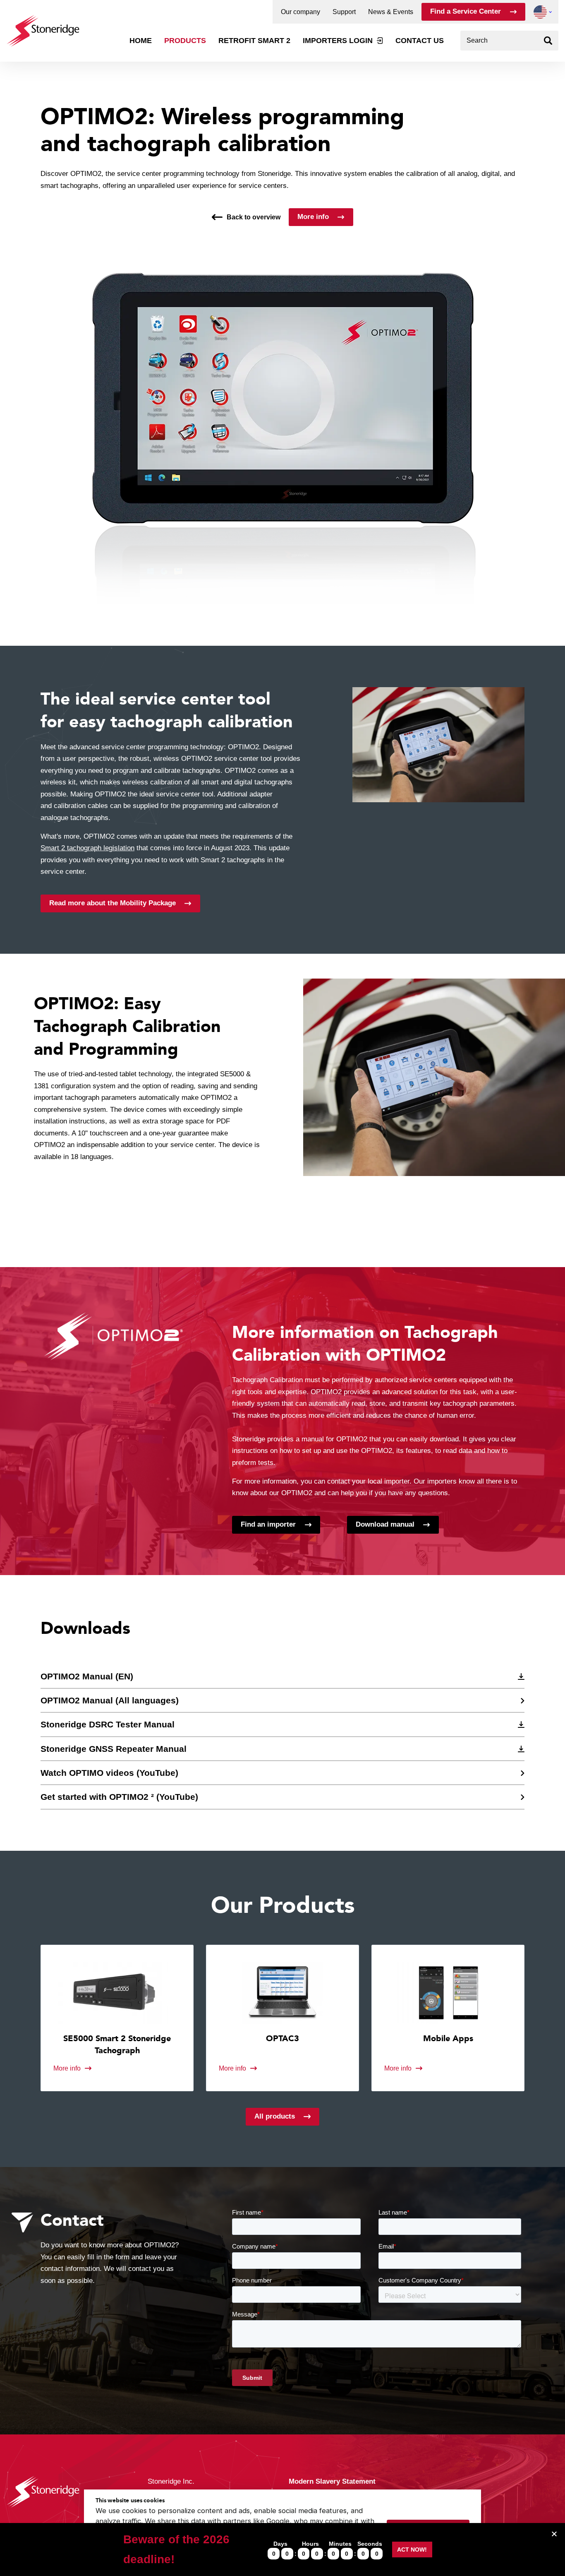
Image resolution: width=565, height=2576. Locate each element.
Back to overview (254, 217)
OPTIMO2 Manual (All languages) (110, 1700)
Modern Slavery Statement (332, 2481)
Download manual (385, 1524)
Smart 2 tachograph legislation (87, 848)
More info (313, 217)
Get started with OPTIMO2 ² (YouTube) (119, 1797)
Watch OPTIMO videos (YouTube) (109, 1773)
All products (275, 2116)
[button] (540, 12)
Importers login (338, 41)
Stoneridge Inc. (171, 2481)
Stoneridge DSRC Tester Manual (108, 1725)
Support (344, 12)
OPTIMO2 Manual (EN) (87, 1676)
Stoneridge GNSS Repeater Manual (114, 1749)
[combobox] (509, 41)
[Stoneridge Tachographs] (43, 27)
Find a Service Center (466, 11)
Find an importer (268, 1524)
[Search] (548, 41)
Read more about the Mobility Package (113, 903)
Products (185, 41)
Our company (300, 12)
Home (141, 41)
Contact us (420, 41)
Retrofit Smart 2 (254, 41)
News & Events (391, 12)
